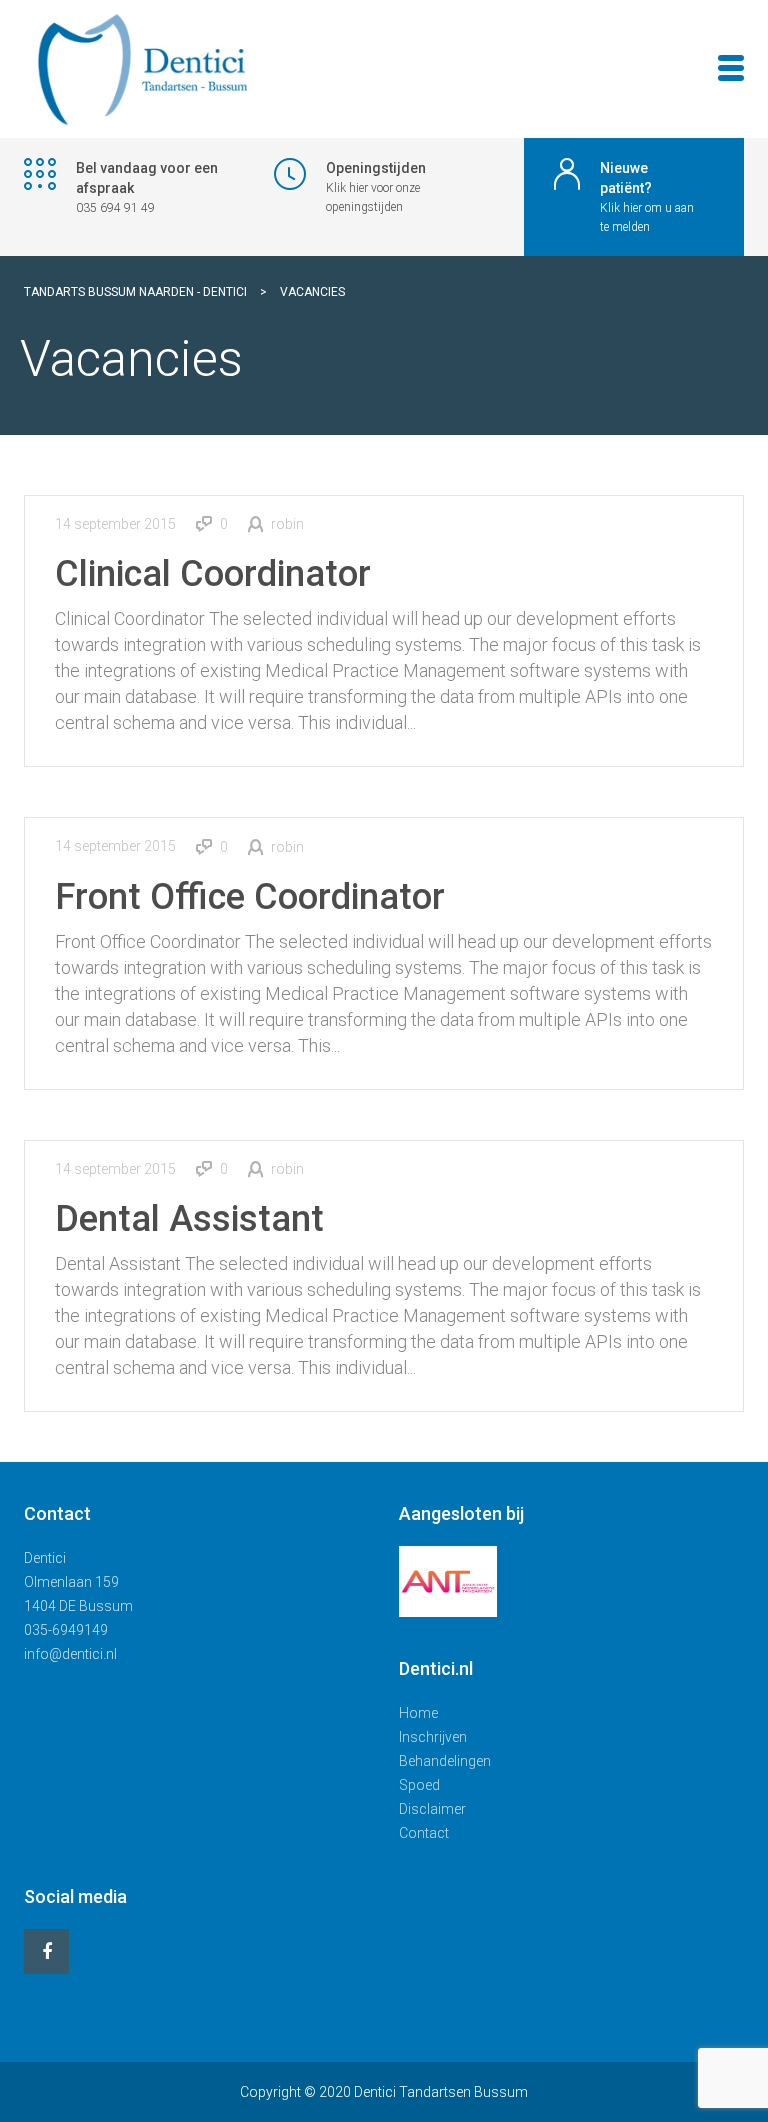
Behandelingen (445, 1761)
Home (418, 1713)
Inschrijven (433, 1737)
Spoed (419, 1785)
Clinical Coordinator (213, 574)
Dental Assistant (189, 1219)
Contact (424, 1833)
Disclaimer (432, 1809)
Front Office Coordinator (250, 897)
